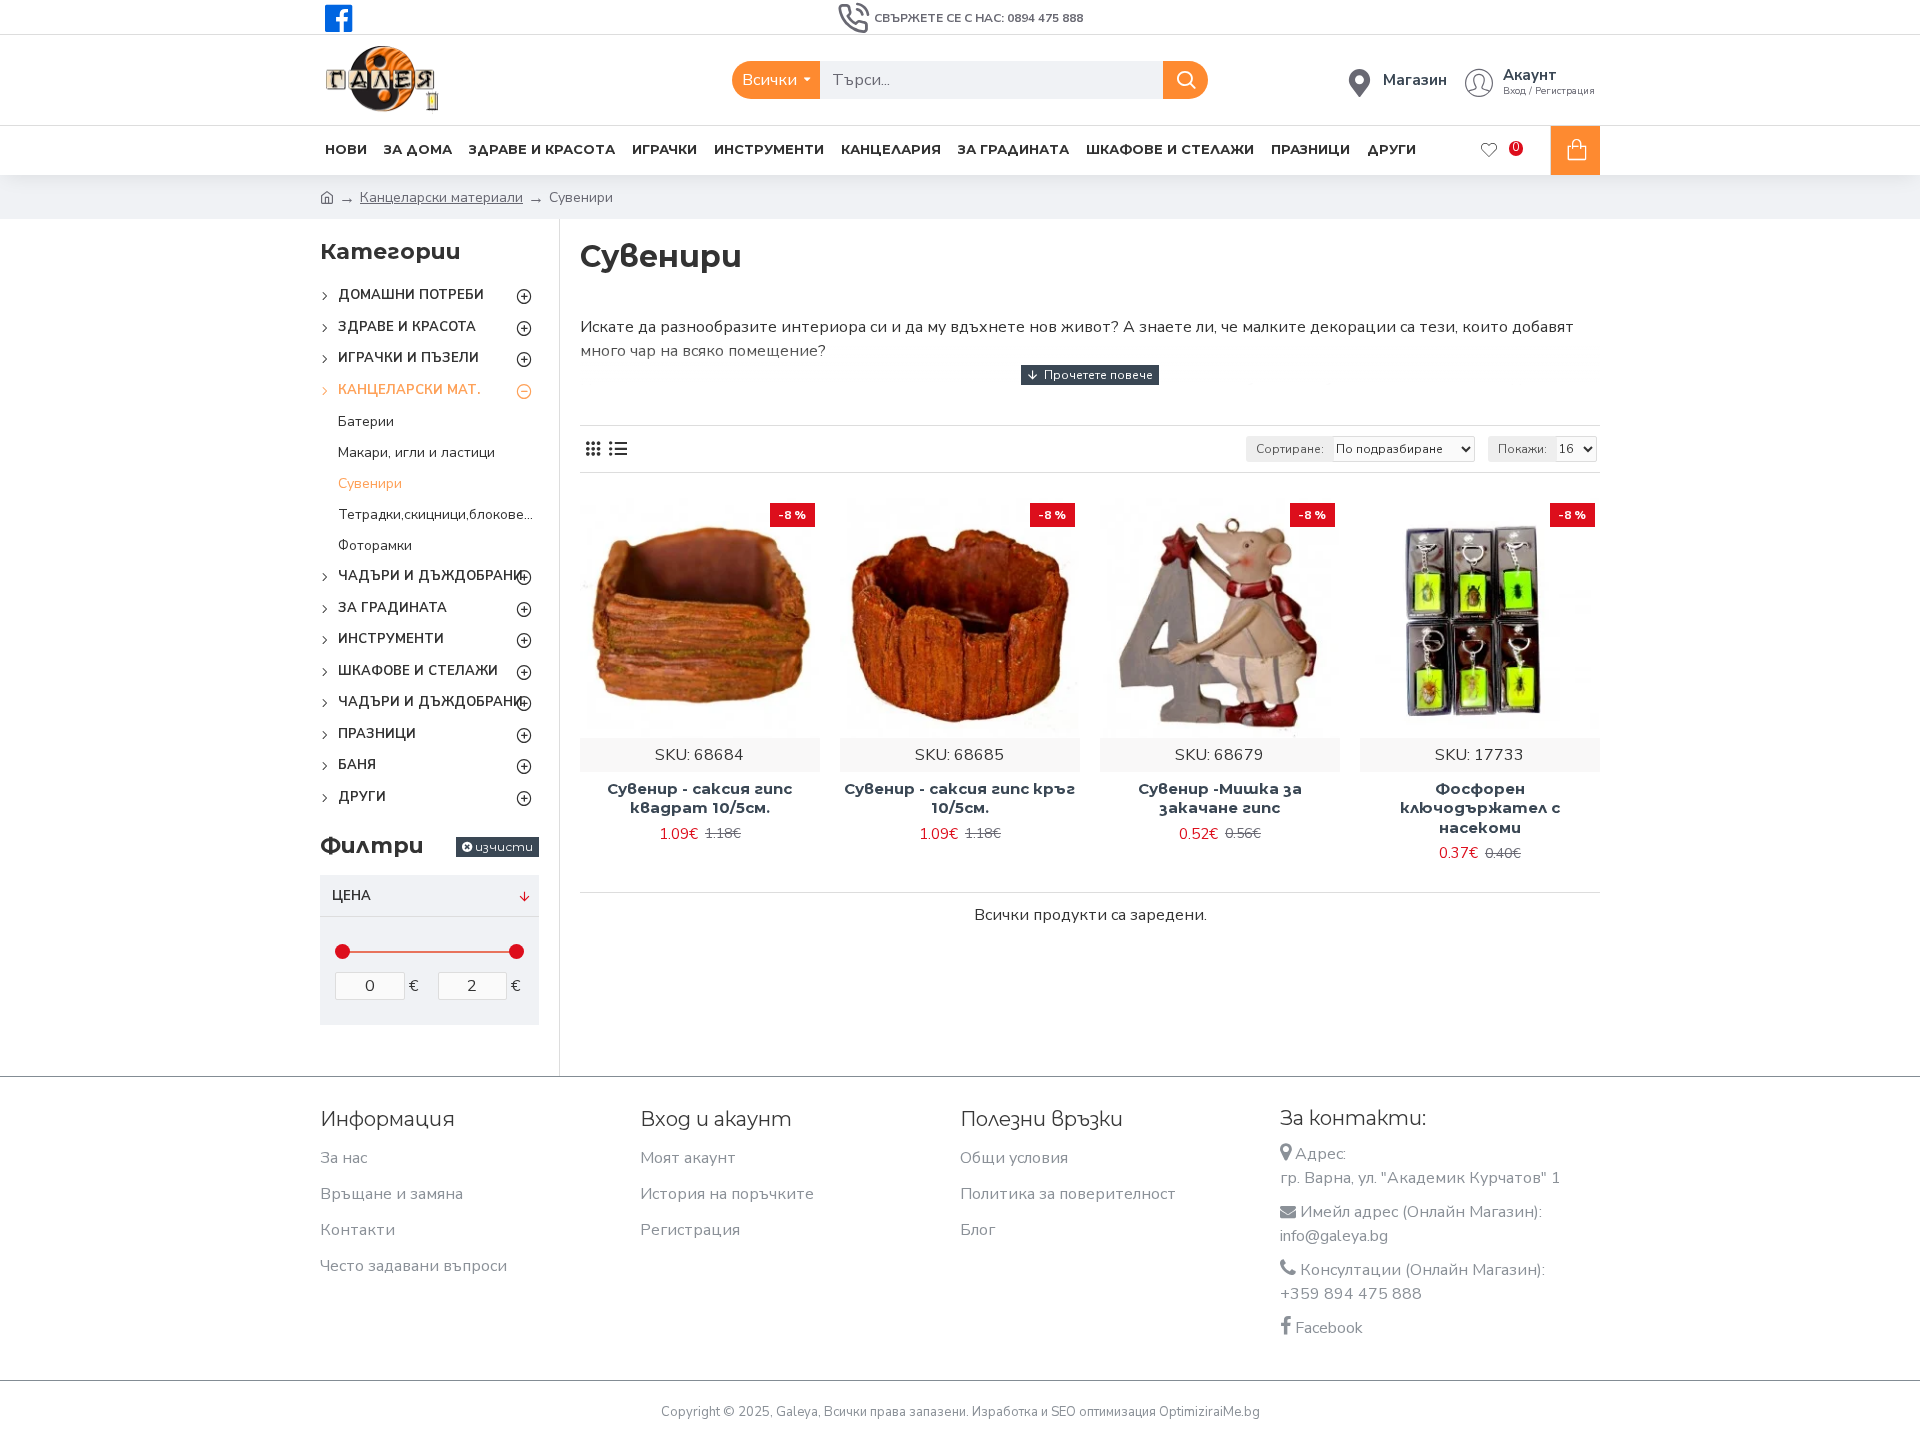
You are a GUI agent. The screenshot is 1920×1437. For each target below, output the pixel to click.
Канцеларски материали (441, 197)
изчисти (504, 846)
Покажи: (1522, 449)
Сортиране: (1290, 449)
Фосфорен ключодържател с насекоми (1480, 808)
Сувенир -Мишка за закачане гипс (1220, 798)
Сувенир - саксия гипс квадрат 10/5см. (699, 798)
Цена (351, 896)
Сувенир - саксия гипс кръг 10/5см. (959, 798)
